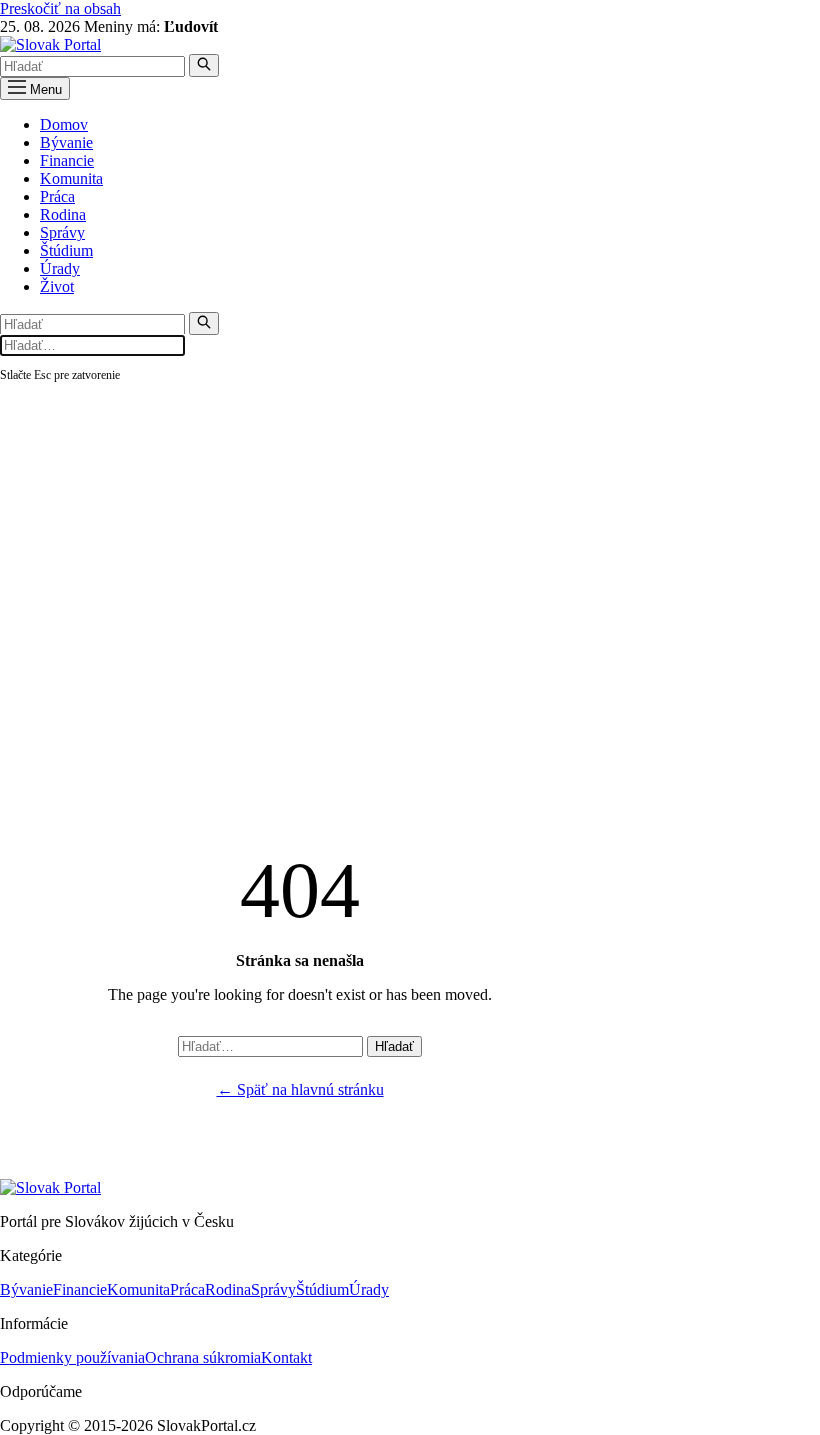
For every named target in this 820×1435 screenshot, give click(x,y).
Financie (67, 160)
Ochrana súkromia (203, 1357)
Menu (44, 89)
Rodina (63, 214)
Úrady (60, 268)
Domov (64, 124)
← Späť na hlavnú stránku (300, 1089)
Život (57, 286)
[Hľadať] (204, 65)
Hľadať (394, 1046)
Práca (57, 196)
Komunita (71, 178)
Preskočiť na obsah (60, 8)
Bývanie (66, 142)
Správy (62, 232)
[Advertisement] (410, 535)
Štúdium (66, 250)
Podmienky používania (72, 1357)
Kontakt (286, 1357)
